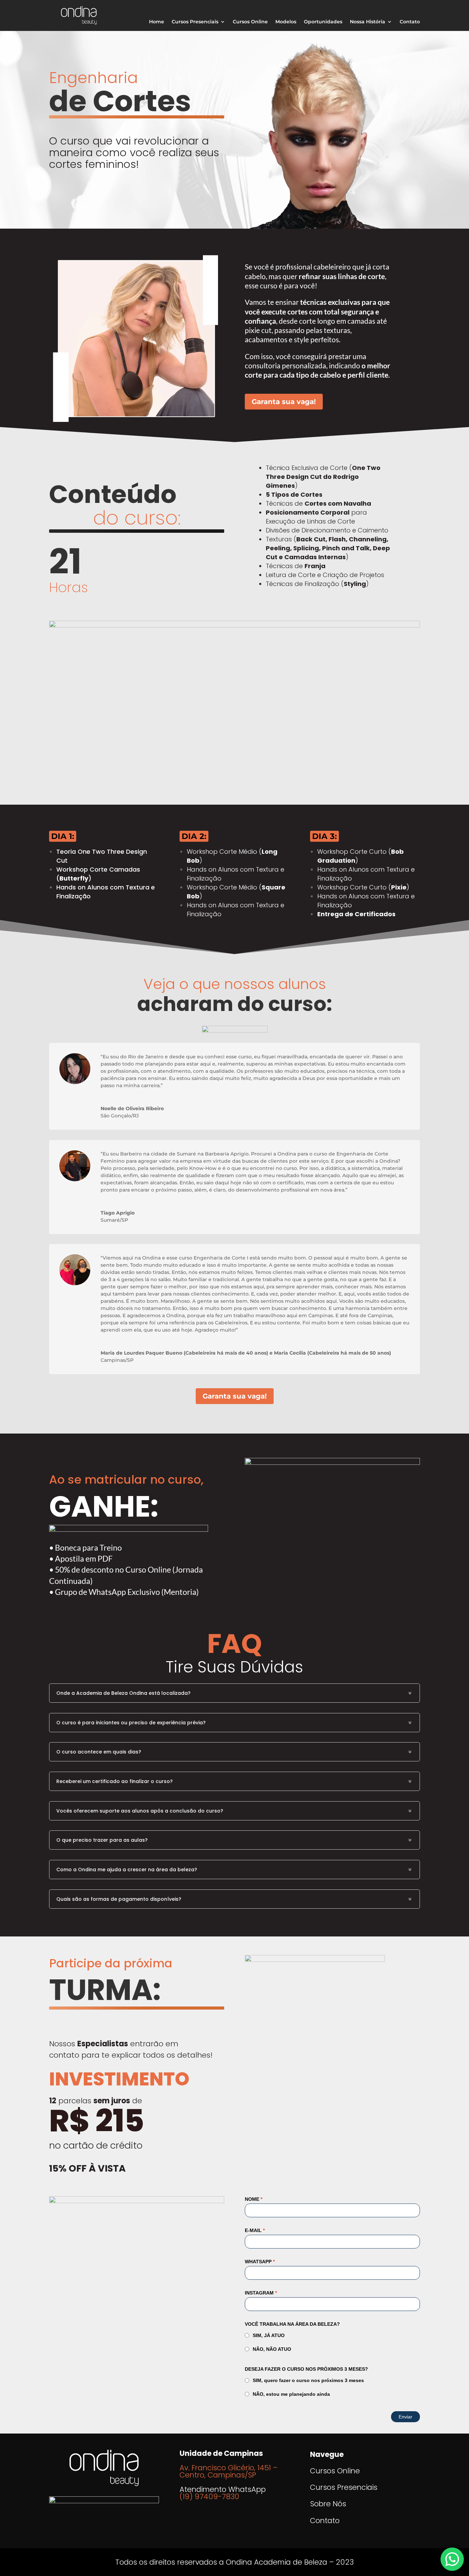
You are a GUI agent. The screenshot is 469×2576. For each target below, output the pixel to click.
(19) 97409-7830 (209, 2497)
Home (157, 22)
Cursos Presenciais (195, 22)
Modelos (286, 22)
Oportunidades (323, 22)
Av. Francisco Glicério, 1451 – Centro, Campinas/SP (228, 2471)
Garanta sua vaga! (284, 402)
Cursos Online (250, 22)
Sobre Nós (328, 2504)
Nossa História (368, 22)
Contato (410, 22)
